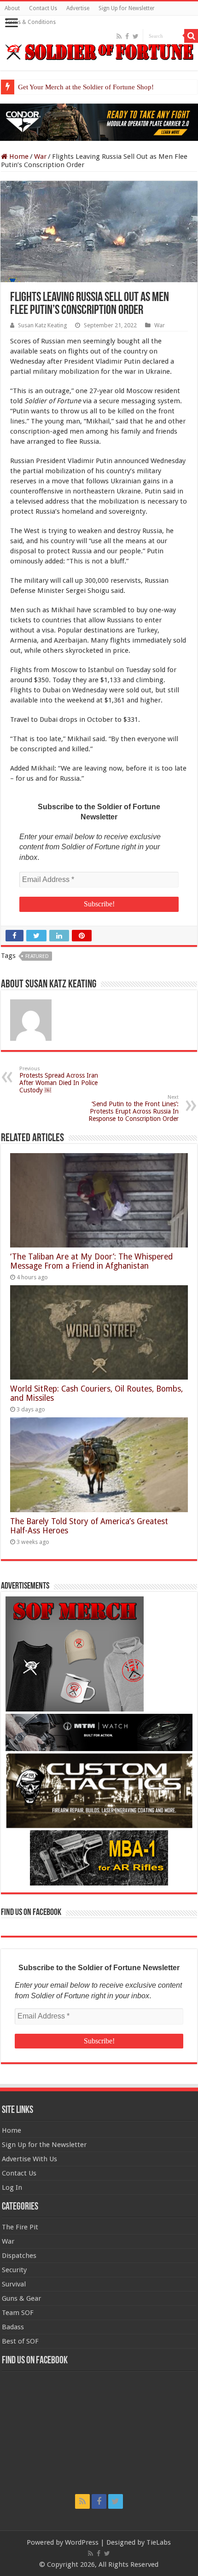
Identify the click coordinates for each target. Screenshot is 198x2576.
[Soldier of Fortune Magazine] (99, 52)
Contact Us (43, 8)
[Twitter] (136, 36)
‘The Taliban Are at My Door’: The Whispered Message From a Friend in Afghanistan (91, 1261)
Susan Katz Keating (42, 325)
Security (14, 2270)
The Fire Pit (20, 2227)
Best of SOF (20, 2341)
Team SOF (18, 2313)
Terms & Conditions (30, 22)
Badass (13, 2327)
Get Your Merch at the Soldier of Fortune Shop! (86, 87)
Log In (12, 2187)
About (12, 8)
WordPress (82, 2542)
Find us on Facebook (31, 1913)
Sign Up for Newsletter (127, 8)
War (40, 157)
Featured (37, 956)
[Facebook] (127, 36)
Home (18, 157)
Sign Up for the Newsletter (44, 2145)
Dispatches (19, 2256)
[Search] (191, 36)
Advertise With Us (29, 2159)
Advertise (78, 8)
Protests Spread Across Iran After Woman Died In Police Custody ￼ (59, 1080)
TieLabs (159, 2542)
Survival (14, 2284)
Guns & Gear (21, 2298)
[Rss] (119, 36)
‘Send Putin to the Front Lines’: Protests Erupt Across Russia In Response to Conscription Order (134, 1108)
